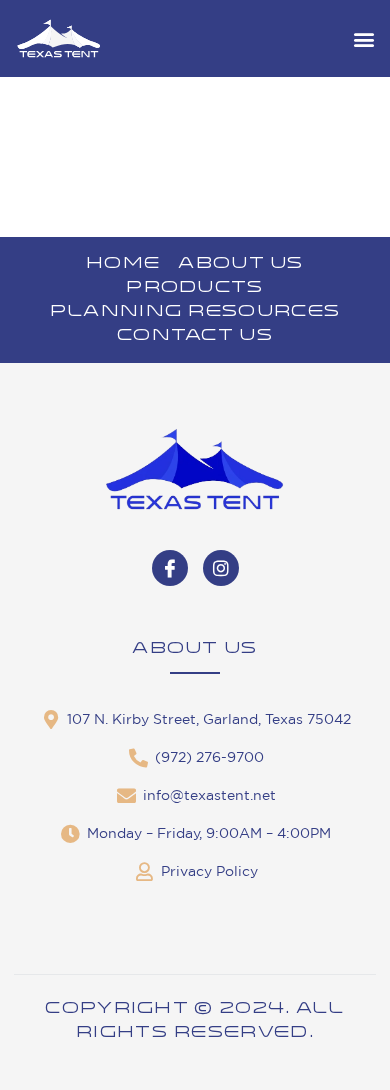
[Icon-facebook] (170, 568)
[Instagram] (221, 568)
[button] (363, 38)
